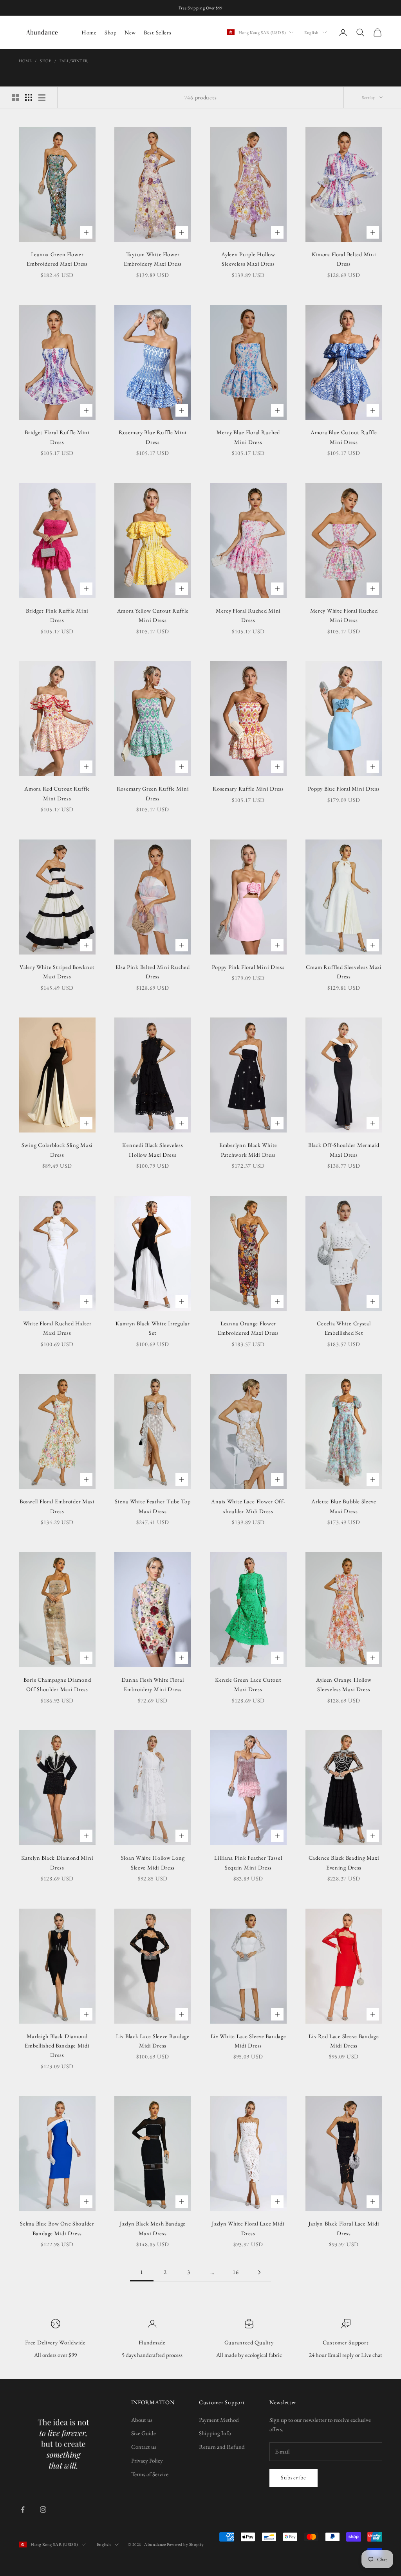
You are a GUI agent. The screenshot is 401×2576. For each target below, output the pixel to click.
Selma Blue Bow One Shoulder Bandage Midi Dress (57, 2228)
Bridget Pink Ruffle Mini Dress (57, 615)
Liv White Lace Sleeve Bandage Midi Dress (248, 2041)
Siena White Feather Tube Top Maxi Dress (153, 1506)
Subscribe (294, 2477)
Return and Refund (222, 2447)
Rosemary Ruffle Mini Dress (248, 788)
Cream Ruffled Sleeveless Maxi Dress (344, 972)
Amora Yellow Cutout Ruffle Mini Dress (153, 615)
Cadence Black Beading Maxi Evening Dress (344, 1862)
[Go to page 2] (259, 2272)
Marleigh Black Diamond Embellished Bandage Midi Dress (57, 2046)
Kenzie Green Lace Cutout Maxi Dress (248, 1684)
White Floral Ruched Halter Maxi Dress (57, 1328)
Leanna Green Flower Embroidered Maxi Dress (57, 259)
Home (89, 32)
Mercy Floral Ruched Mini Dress (248, 615)
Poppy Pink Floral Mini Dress (248, 967)
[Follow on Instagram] (43, 2509)
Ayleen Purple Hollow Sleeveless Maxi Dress (248, 259)
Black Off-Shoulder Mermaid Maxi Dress (344, 1150)
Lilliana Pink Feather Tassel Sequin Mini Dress (248, 1862)
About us (142, 2420)
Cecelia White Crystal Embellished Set (344, 1328)
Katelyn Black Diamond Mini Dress (57, 1862)
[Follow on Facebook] (23, 2509)
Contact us (144, 2447)
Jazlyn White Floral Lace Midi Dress (248, 2228)
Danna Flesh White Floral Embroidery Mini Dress (153, 1684)
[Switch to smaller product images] (29, 97)
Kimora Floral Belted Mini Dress (344, 259)
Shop (111, 32)
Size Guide (144, 2433)
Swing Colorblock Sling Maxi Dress (57, 1150)
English (312, 32)
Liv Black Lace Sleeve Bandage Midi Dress (153, 2041)
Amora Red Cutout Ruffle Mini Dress (57, 793)
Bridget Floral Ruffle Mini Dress (57, 437)
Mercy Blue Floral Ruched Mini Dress (248, 437)
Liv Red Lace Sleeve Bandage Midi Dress (344, 2041)
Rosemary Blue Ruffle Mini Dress (153, 437)
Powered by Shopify (185, 2544)
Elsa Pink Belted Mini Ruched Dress (153, 972)
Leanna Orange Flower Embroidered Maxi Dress (248, 1328)
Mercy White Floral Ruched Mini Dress (344, 615)
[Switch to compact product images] (42, 97)
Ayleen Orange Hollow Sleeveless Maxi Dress (344, 1684)
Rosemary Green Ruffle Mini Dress (153, 793)
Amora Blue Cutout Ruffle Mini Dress (344, 437)
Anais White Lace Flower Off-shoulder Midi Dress (248, 1506)
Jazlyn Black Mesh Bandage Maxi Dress (153, 2228)
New (130, 32)
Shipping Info (215, 2433)
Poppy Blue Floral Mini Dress (344, 788)
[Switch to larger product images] (15, 97)
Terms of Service (150, 2474)
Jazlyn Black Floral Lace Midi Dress (344, 2228)
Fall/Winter (74, 61)
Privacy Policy (147, 2460)
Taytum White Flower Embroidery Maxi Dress (153, 259)
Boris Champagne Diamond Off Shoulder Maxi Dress (57, 1684)
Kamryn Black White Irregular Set (153, 1328)
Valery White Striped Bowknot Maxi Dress (57, 972)
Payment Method (219, 2420)
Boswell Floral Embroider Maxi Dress (57, 1506)
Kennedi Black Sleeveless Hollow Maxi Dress (153, 1150)
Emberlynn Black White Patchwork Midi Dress (248, 1150)
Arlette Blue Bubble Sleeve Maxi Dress (344, 1506)
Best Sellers (158, 32)
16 (236, 2272)
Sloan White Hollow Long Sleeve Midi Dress (153, 1862)
